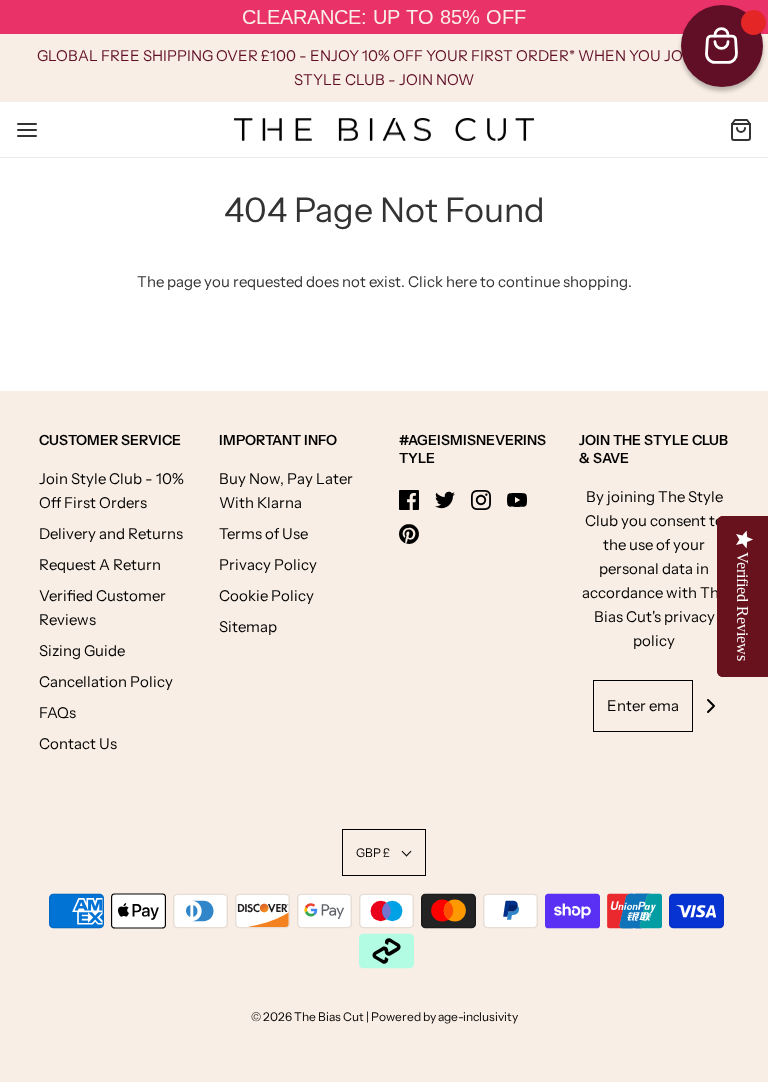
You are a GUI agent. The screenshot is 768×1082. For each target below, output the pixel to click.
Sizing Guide (82, 650)
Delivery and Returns (111, 533)
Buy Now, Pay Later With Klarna (286, 490)
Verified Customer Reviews (102, 607)
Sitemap (248, 626)
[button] (384, 852)
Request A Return (100, 564)
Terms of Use (263, 533)
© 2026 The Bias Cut (308, 1016)
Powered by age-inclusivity (444, 1016)
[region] (384, 17)
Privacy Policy (268, 564)
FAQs (57, 712)
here (461, 281)
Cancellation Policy (106, 681)
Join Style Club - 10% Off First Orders (111, 490)
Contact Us (78, 743)
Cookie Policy (266, 595)
